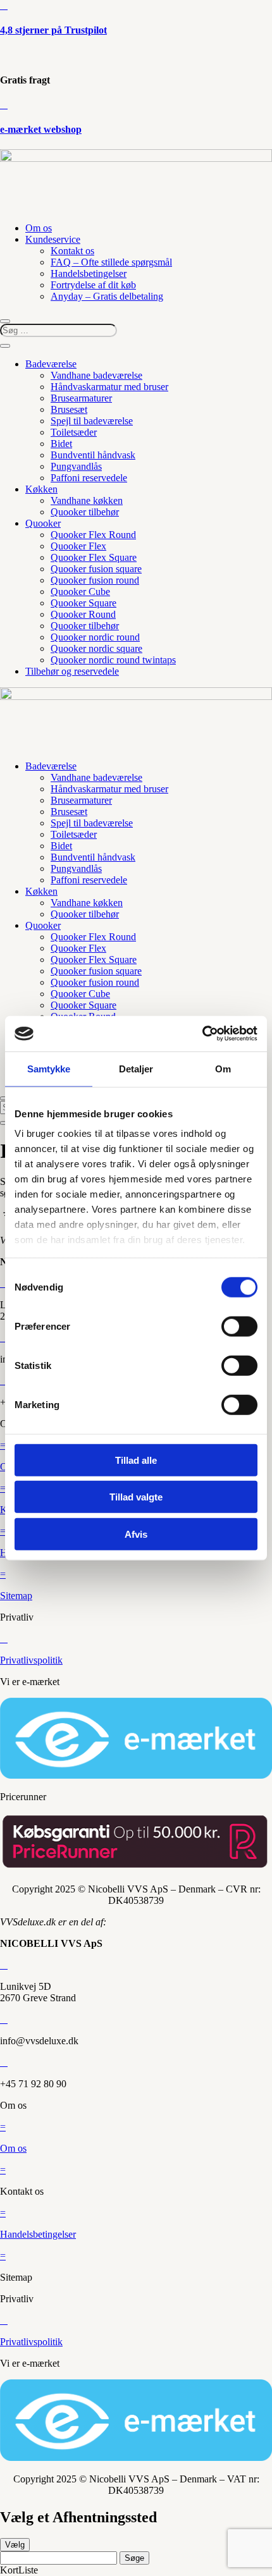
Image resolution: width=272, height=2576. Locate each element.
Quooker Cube (80, 592)
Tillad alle (136, 1460)
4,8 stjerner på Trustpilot (53, 30)
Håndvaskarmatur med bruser (109, 387)
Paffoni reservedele (89, 478)
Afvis (136, 1534)
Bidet (61, 444)
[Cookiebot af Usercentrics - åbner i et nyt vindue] (202, 1034)
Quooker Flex (78, 546)
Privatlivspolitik (31, 1660)
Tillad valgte (136, 1497)
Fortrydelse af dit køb (93, 285)
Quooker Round (83, 614)
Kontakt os (72, 251)
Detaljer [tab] (136, 1068)
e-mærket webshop (41, 129)
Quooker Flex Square (94, 557)
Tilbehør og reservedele (72, 671)
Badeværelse (51, 364)
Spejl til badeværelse (92, 421)
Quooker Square (83, 603)
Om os (39, 228)
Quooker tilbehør (85, 512)
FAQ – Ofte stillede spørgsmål (111, 262)
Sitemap (16, 1596)
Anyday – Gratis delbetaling (107, 296)
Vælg (15, 2545)
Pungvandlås (76, 466)
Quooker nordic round (95, 637)
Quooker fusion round (95, 580)
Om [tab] (223, 1068)
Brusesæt (69, 409)
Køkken (41, 489)
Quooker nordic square (96, 648)
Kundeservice (53, 239)
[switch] (239, 1326)
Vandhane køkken (87, 500)
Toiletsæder (74, 432)
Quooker (43, 523)
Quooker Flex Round (93, 535)
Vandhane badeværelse (96, 375)
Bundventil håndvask (93, 455)
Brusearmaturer (81, 398)
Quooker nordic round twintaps (113, 660)
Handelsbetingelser (89, 273)
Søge (134, 2558)
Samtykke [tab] (49, 1068)
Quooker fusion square (96, 569)
